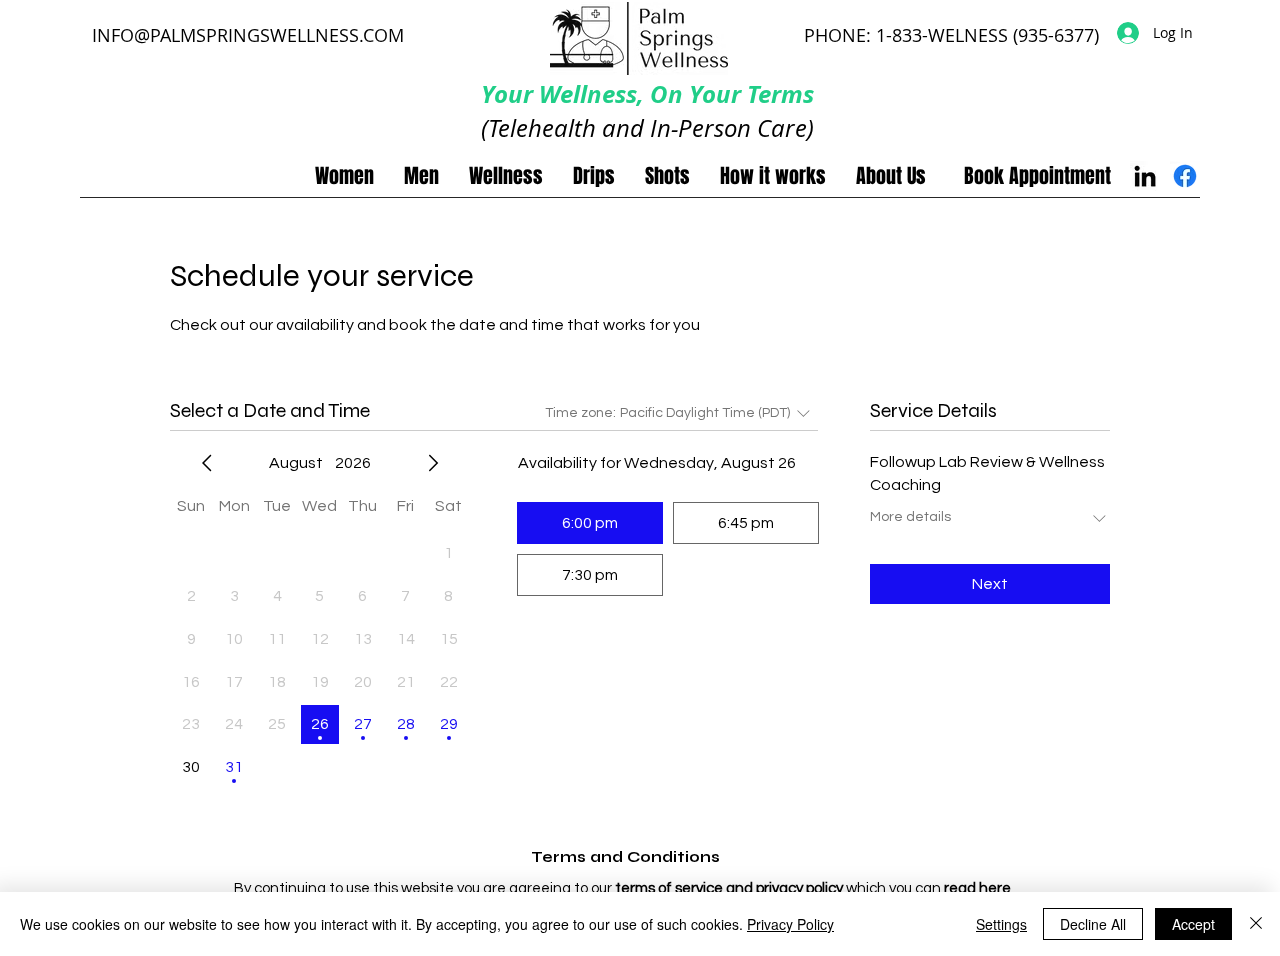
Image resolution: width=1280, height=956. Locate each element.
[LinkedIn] (1145, 176)
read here (977, 888)
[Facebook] (1185, 176)
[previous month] (207, 463)
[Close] (1256, 924)
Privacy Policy (790, 924)
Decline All (1093, 924)
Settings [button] (1001, 924)
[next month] (433, 463)
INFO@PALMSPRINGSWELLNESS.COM (248, 35)
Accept (1193, 924)
